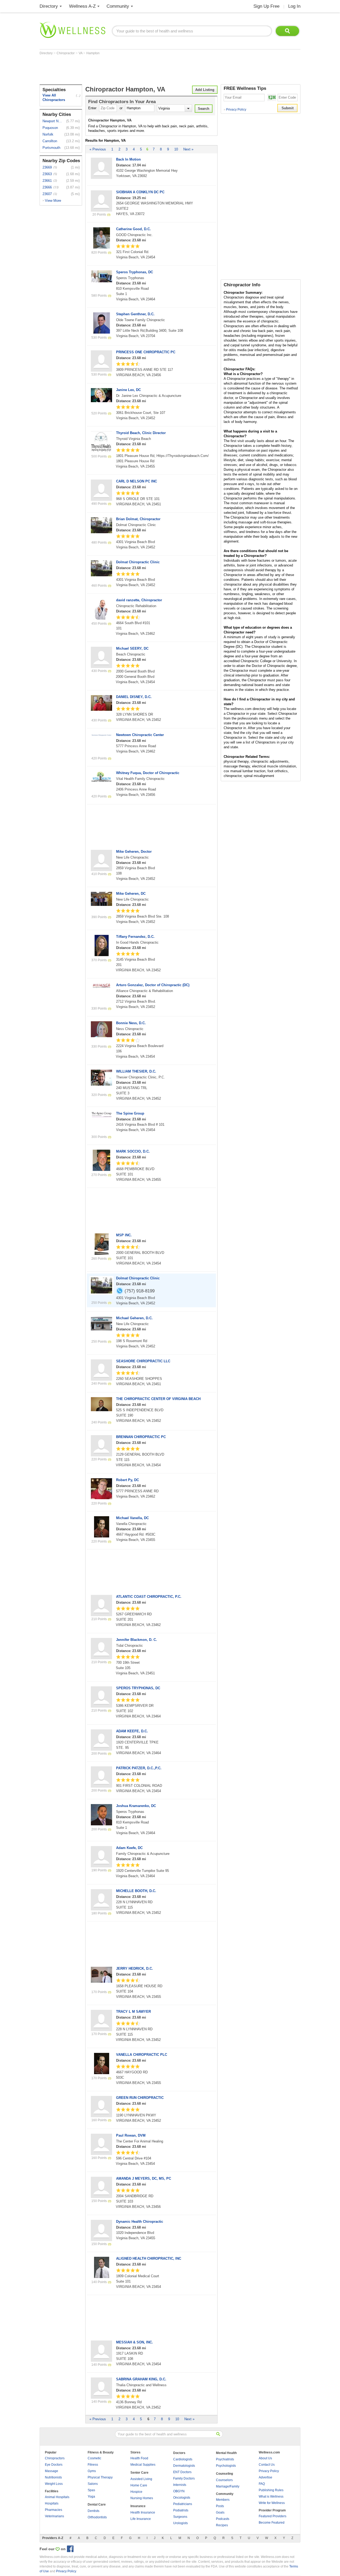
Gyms (92, 2471)
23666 (47, 187)
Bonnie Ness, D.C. (131, 1023)
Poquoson (50, 128)
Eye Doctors (54, 2465)
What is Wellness (271, 2497)
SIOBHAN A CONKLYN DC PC (140, 192)
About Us (265, 2458)
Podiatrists (181, 2510)
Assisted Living (141, 2479)
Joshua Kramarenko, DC (136, 1806)
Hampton (93, 53)
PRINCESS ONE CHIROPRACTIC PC (146, 352)
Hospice (136, 2492)
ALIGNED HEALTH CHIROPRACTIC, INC (149, 2258)
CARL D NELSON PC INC (137, 481)
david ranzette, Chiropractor (139, 600)
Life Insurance (141, 2519)
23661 (47, 181)
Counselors (224, 2480)
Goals (220, 2512)
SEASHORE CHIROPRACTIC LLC (143, 1361)
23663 (47, 174)
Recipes (222, 2525)
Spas (91, 2490)
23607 (47, 194)
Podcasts (223, 2519)
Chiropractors (55, 2458)
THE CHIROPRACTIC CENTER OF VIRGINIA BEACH (158, 1399)
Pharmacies (54, 2510)
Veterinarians (54, 2516)
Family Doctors (184, 2478)
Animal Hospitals (57, 2497)
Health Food (139, 2458)
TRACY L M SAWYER (133, 2012)
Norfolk (48, 134)
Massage (52, 2471)
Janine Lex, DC (128, 390)
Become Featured (272, 2523)
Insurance (138, 2506)
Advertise (265, 2477)
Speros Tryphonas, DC (135, 272)
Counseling (224, 2474)
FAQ (262, 2484)
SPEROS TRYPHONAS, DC (138, 1688)
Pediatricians (183, 2504)
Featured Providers (273, 2516)
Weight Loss (54, 2484)
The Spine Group (130, 1113)
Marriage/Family (228, 2486)
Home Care (139, 2485)
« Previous (98, 149)
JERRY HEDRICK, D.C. (135, 1968)
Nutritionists (53, 2477)
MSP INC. (124, 1235)
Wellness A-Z (82, 6)
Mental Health (226, 2453)
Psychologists (226, 2466)
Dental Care (97, 2504)
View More (53, 201)
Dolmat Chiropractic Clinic (138, 562)
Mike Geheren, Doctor (134, 852)
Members (223, 2500)
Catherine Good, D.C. (133, 229)
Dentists (93, 2511)
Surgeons (180, 2517)
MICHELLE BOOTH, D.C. (136, 1891)
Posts (220, 2506)
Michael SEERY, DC (132, 648)
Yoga (91, 2497)
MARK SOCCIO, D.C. (133, 1151)
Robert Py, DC (127, 1480)
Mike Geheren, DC (131, 894)
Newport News (53, 121)
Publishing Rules (271, 2490)
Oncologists (182, 2498)
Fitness (93, 2465)
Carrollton (50, 141)
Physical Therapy (100, 2477)
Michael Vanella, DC (132, 1518)
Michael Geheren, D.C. (134, 1318)
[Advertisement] (136, 70)
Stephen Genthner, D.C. (135, 314)
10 (176, 149)
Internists (180, 2485)
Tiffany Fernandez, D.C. (135, 937)
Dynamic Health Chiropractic (140, 2222)
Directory (49, 6)
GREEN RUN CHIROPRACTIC (140, 2098)
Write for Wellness (272, 2503)
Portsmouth (51, 148)
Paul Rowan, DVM (131, 2135)
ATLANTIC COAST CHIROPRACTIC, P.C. (149, 1597)
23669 (47, 167)
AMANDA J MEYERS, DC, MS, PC (144, 2178)
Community (118, 6)
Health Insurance (143, 2512)
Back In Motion (128, 159)
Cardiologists (183, 2459)
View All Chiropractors (54, 98)
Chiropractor (66, 53)
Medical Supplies (143, 2465)
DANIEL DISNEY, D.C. (134, 697)
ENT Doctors (182, 2472)
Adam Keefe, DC (129, 1848)
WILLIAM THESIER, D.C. (136, 1071)
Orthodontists (97, 2517)
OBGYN (179, 2491)
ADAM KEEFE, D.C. (132, 1731)
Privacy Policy (235, 110)
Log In (294, 6)
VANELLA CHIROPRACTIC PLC (142, 2055)
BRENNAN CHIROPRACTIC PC (141, 1437)
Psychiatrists (225, 2459)
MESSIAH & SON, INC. (135, 2342)
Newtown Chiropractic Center (140, 735)
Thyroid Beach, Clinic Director (141, 433)
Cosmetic (94, 2458)
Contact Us (267, 2465)
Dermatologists (184, 2466)
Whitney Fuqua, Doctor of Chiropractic (148, 773)
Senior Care (139, 2473)
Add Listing (205, 90)
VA (81, 53)
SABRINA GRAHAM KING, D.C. (141, 2379)
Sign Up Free (266, 6)
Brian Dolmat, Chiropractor (138, 519)
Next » (188, 149)
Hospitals (52, 2503)
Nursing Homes (142, 2498)
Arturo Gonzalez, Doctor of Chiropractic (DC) (153, 985)
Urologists (180, 2523)
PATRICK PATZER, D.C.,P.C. (139, 1768)
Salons (93, 2484)
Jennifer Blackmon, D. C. (137, 1640)
